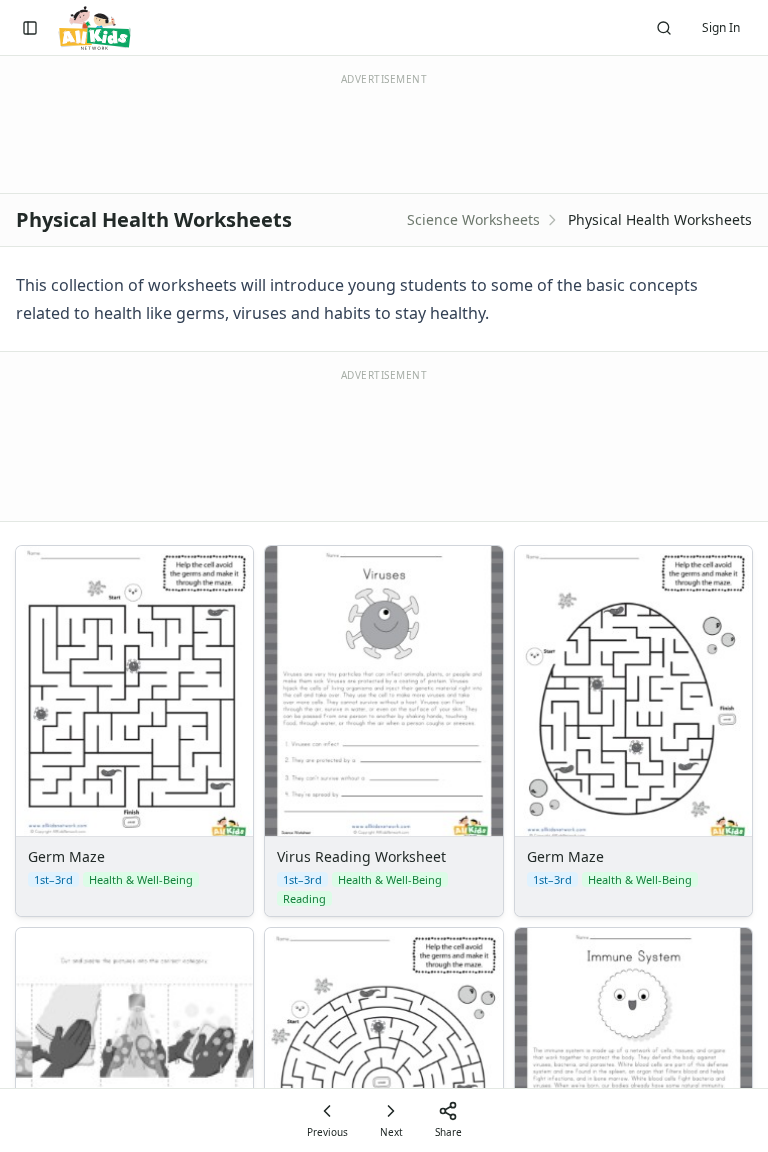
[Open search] (664, 28)
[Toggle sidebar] (30, 28)
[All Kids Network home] (94, 28)
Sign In (721, 27)
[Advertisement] (384, 444)
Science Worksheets (473, 219)
